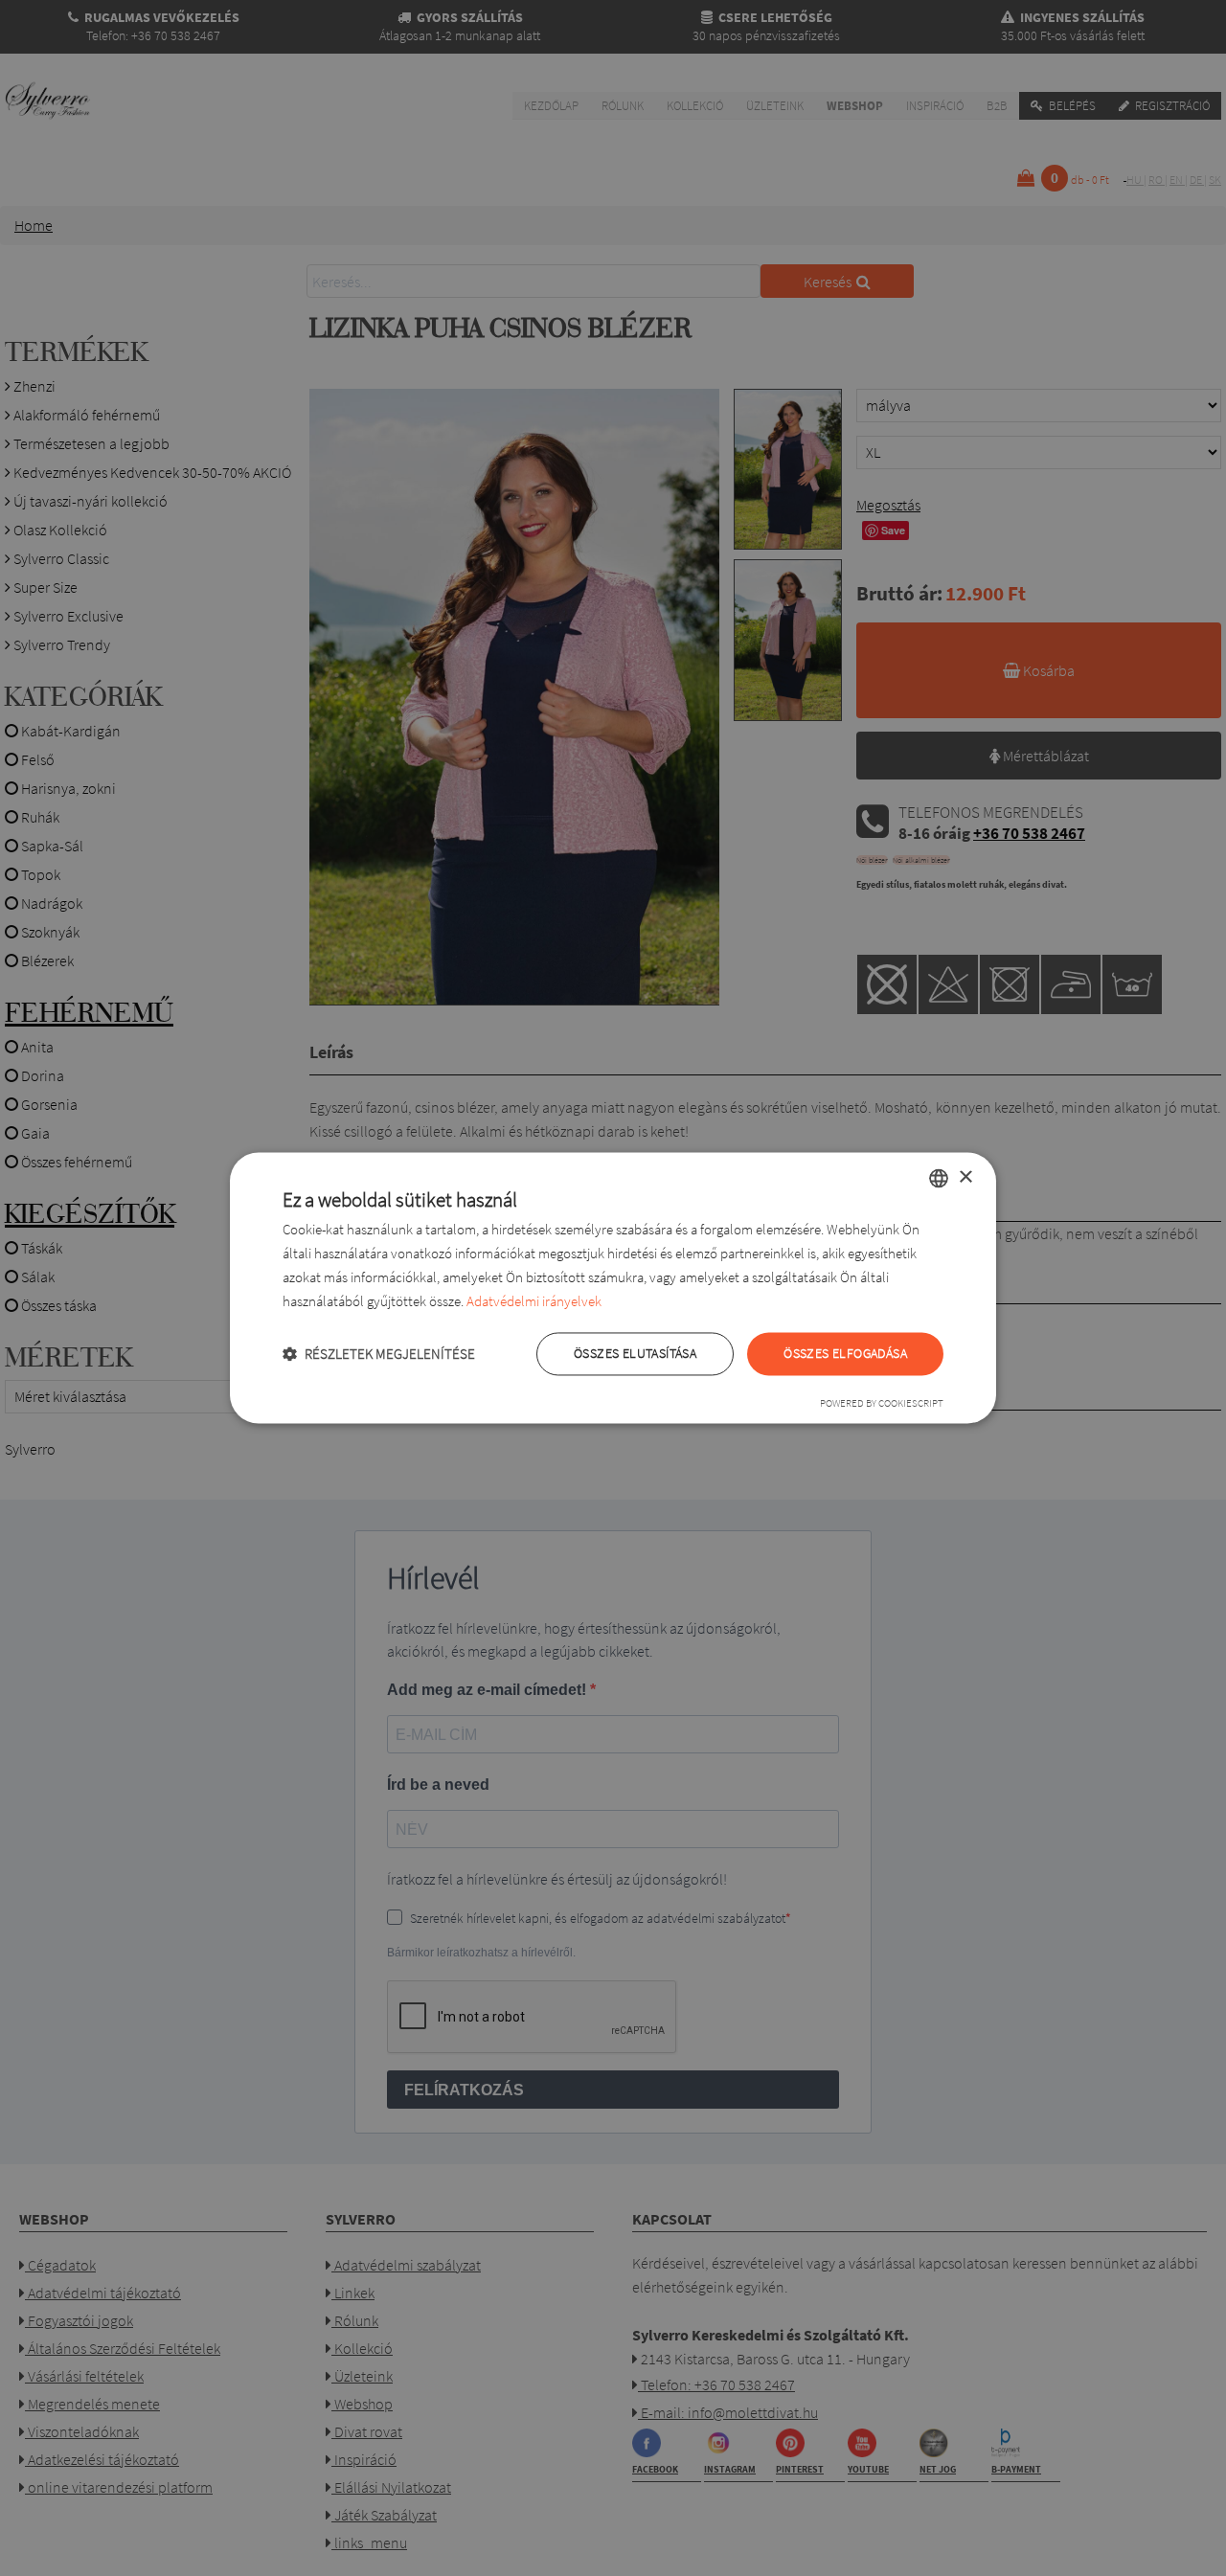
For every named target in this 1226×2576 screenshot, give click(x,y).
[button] (379, 1355)
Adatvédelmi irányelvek (534, 1301)
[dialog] (613, 1288)
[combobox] (939, 1178)
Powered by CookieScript (882, 1404)
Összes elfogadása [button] (845, 1354)
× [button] (965, 1177)
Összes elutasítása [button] (635, 1354)
